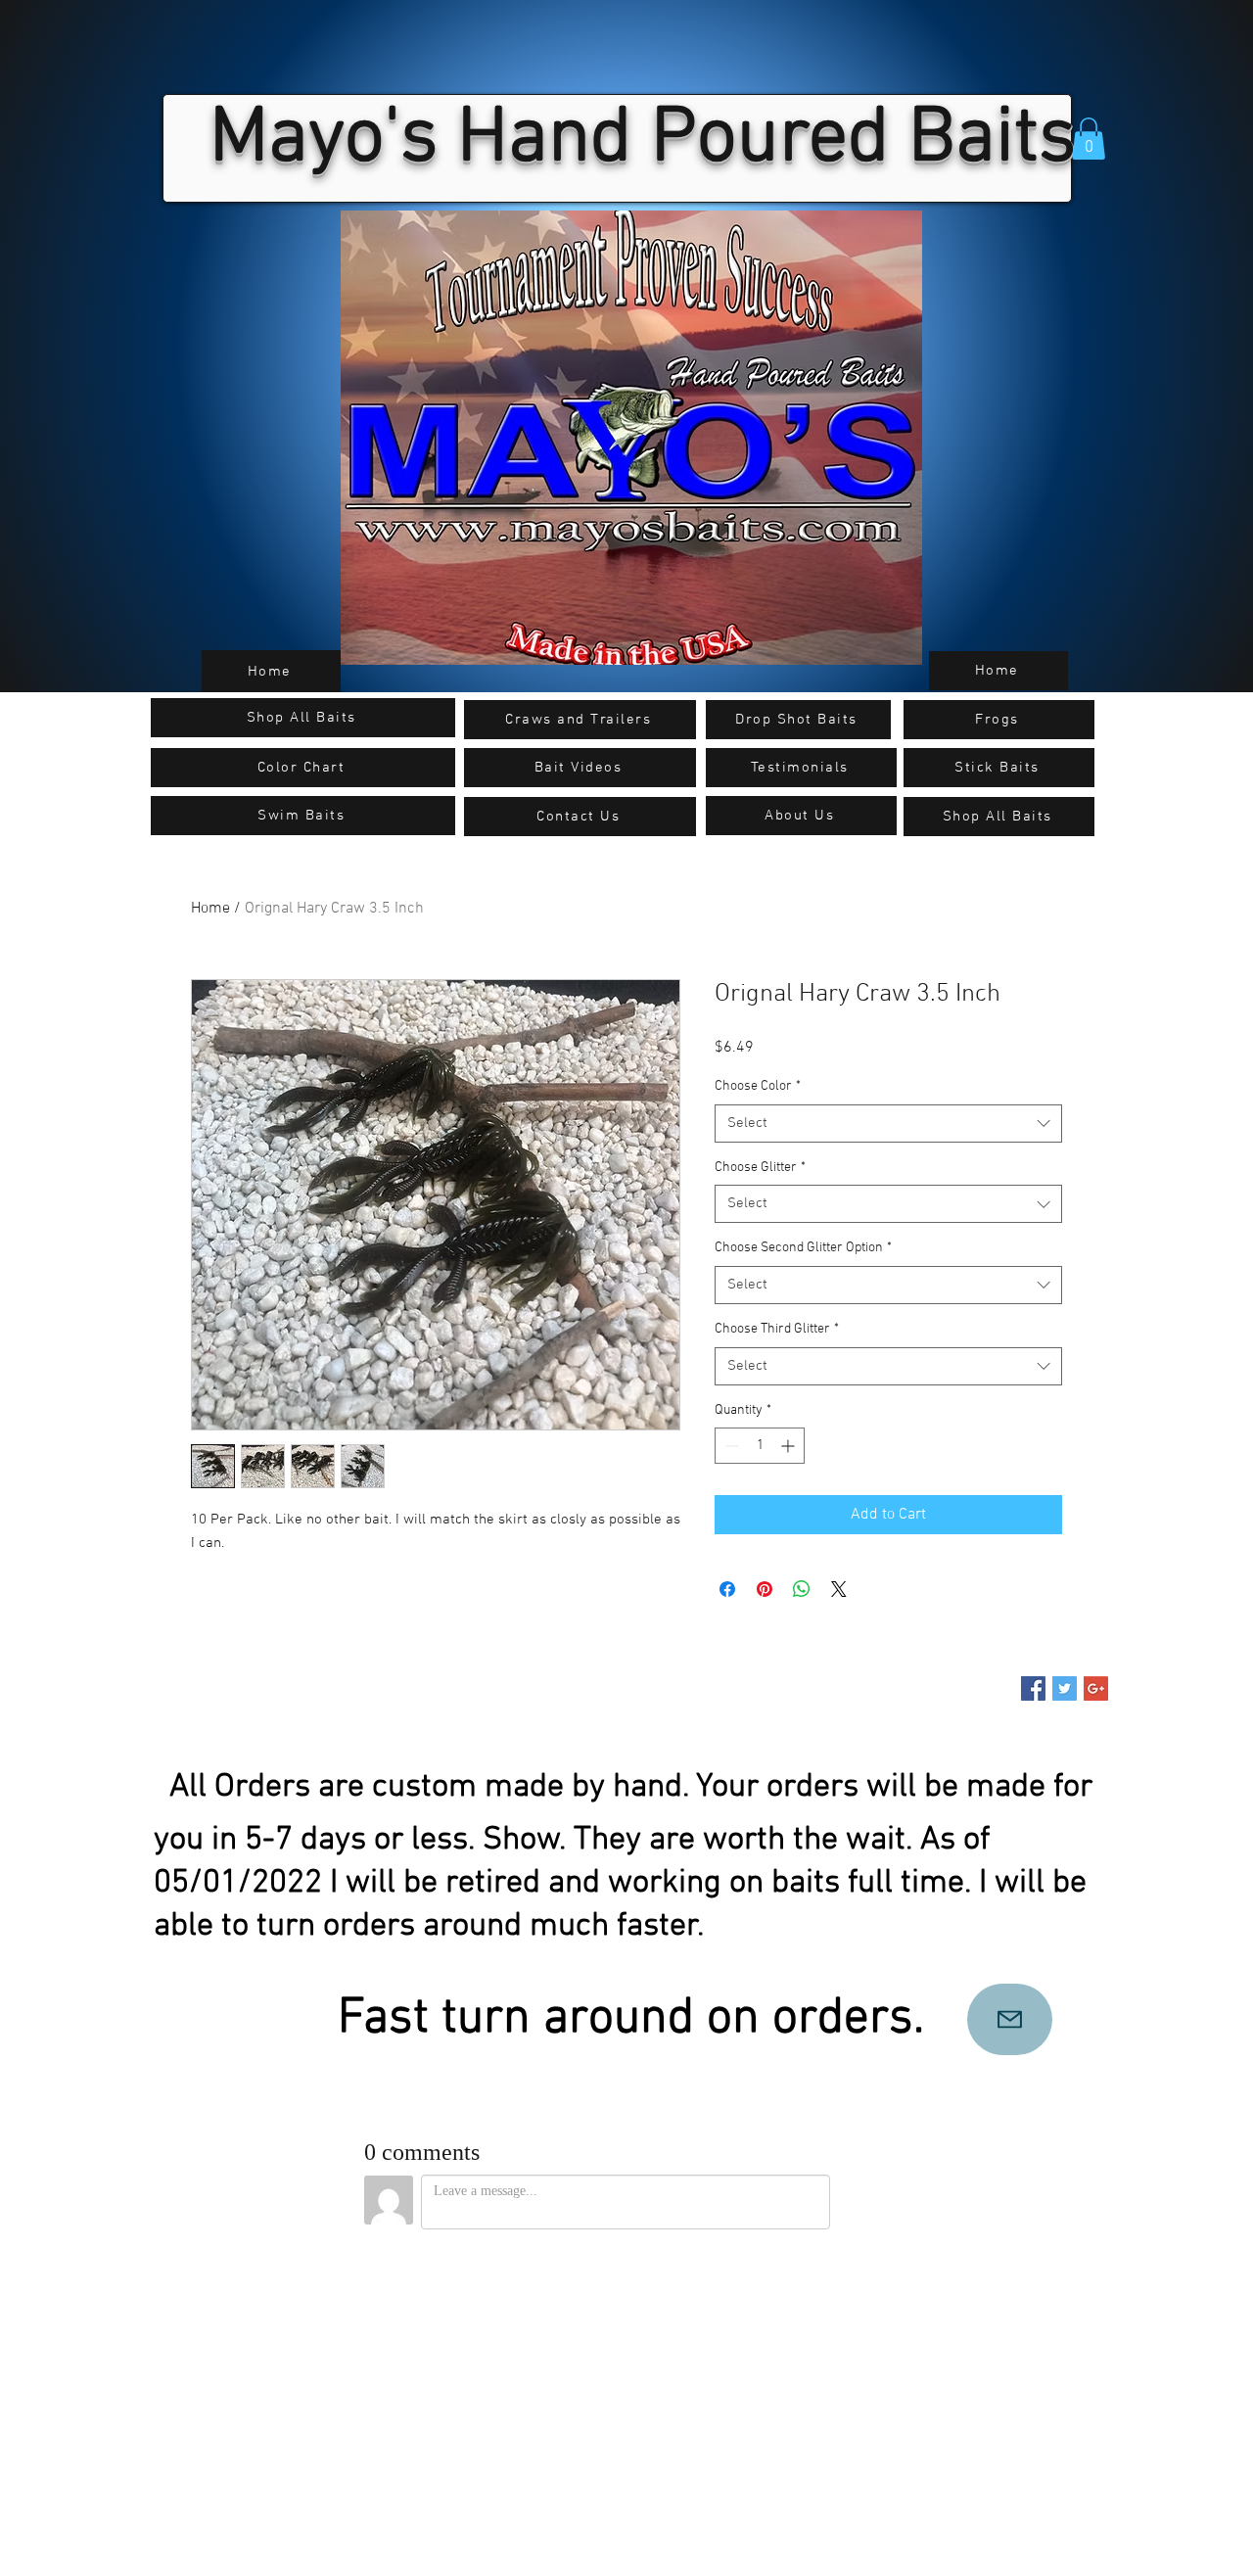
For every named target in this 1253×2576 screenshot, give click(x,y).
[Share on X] (839, 1589)
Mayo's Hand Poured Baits (643, 140)
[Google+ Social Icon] (1096, 1688)
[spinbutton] (760, 1446)
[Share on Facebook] (727, 1589)
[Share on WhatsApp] (802, 1589)
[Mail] (1010, 2019)
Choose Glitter (760, 1168)
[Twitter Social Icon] (1065, 1688)
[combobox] (888, 1124)
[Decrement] (730, 1446)
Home (210, 909)
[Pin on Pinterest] (765, 1589)
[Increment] (789, 1446)
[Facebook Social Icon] (1033, 1688)
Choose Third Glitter (777, 1329)
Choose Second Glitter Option (803, 1248)
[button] (1089, 139)
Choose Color (758, 1086)
